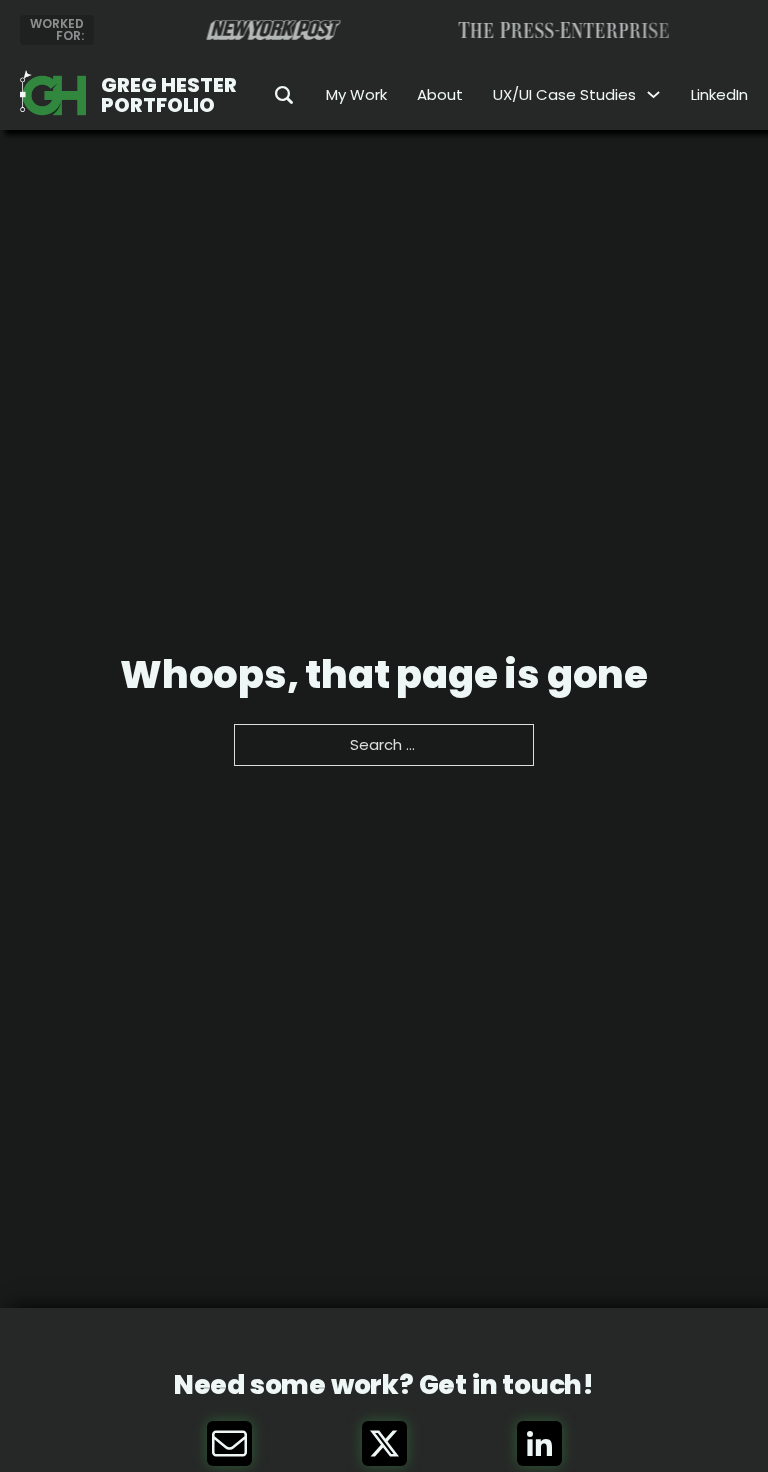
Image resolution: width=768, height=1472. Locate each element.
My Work (356, 94)
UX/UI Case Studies (564, 94)
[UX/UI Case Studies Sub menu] (653, 94)
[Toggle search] (271, 95)
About (440, 94)
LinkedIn (719, 94)
